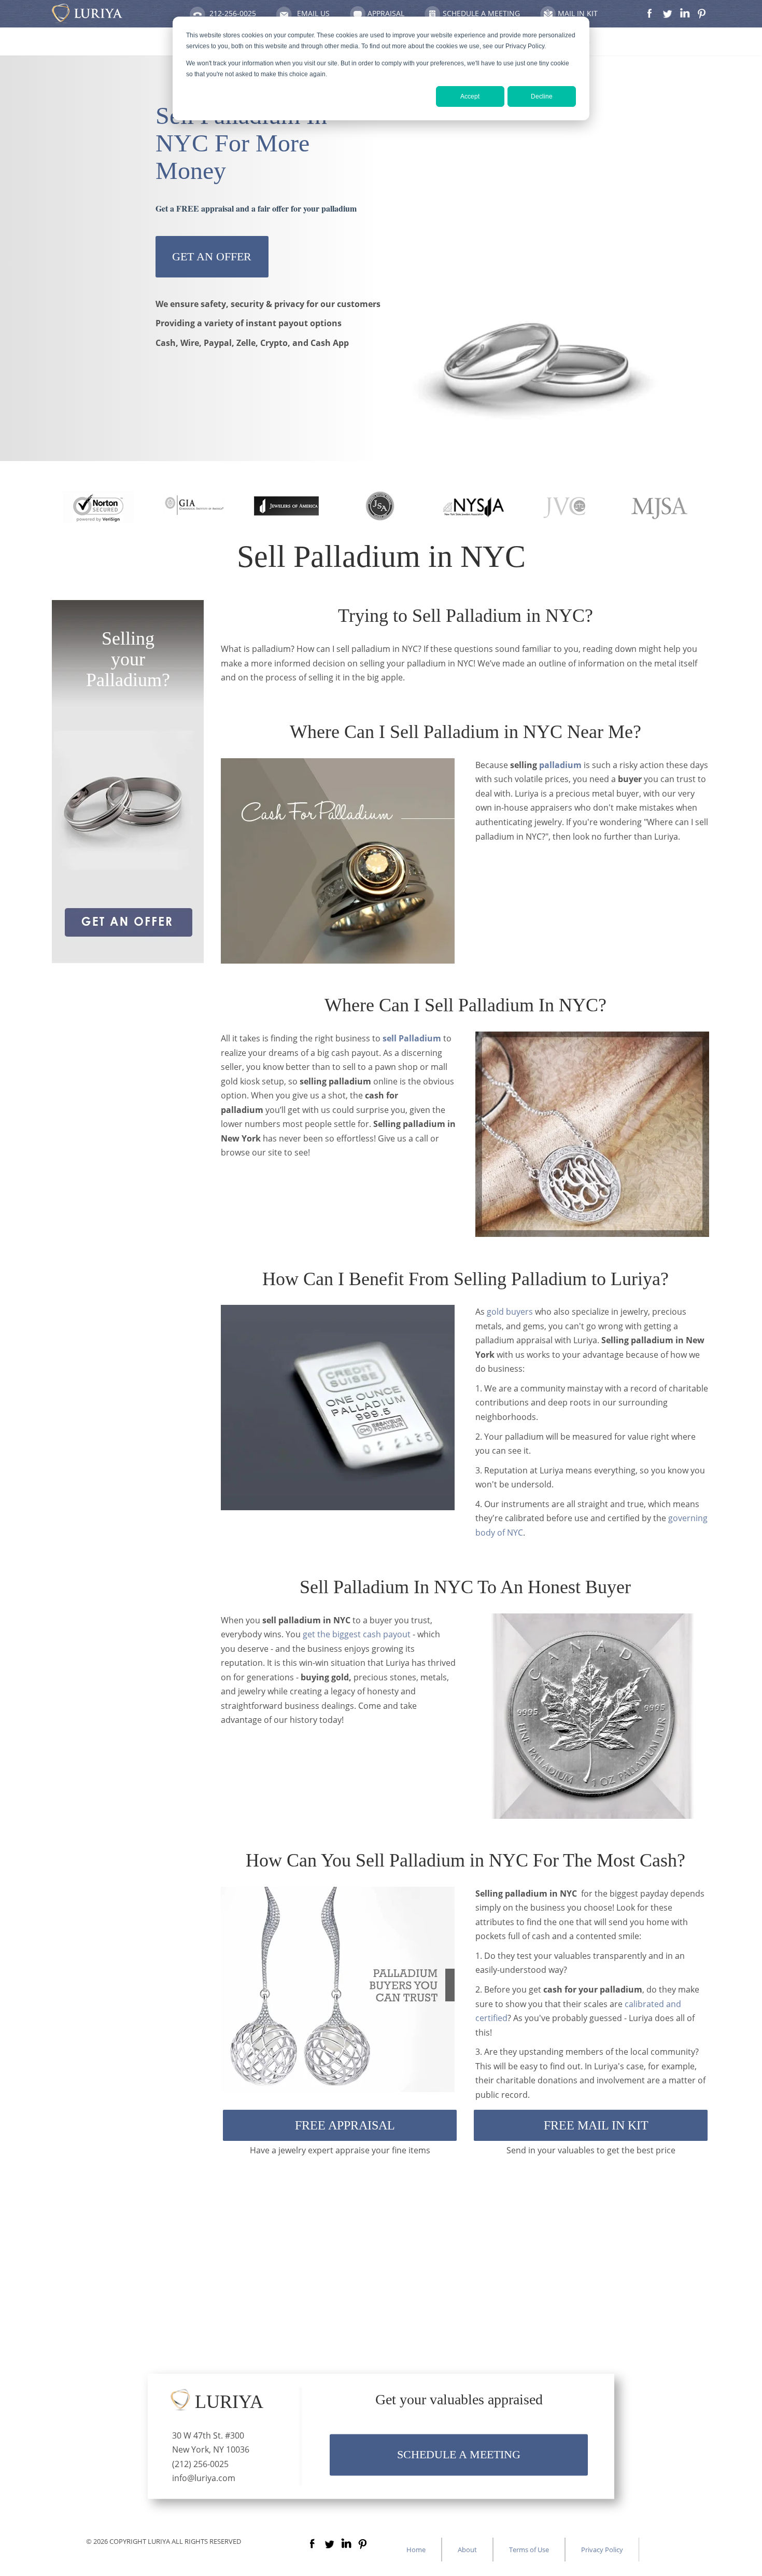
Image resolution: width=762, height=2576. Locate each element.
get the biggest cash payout (357, 1634)
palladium (560, 765)
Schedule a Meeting (481, 13)
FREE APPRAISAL (345, 2125)
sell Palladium (413, 1038)
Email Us (313, 13)
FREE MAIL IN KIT (596, 2125)
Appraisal (386, 13)
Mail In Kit (578, 13)
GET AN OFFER (212, 256)
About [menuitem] (467, 2550)
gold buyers (510, 1312)
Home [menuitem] (416, 2550)
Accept (470, 96)
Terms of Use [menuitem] (529, 2550)
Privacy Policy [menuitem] (602, 2550)
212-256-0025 (233, 13)
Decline (542, 96)
